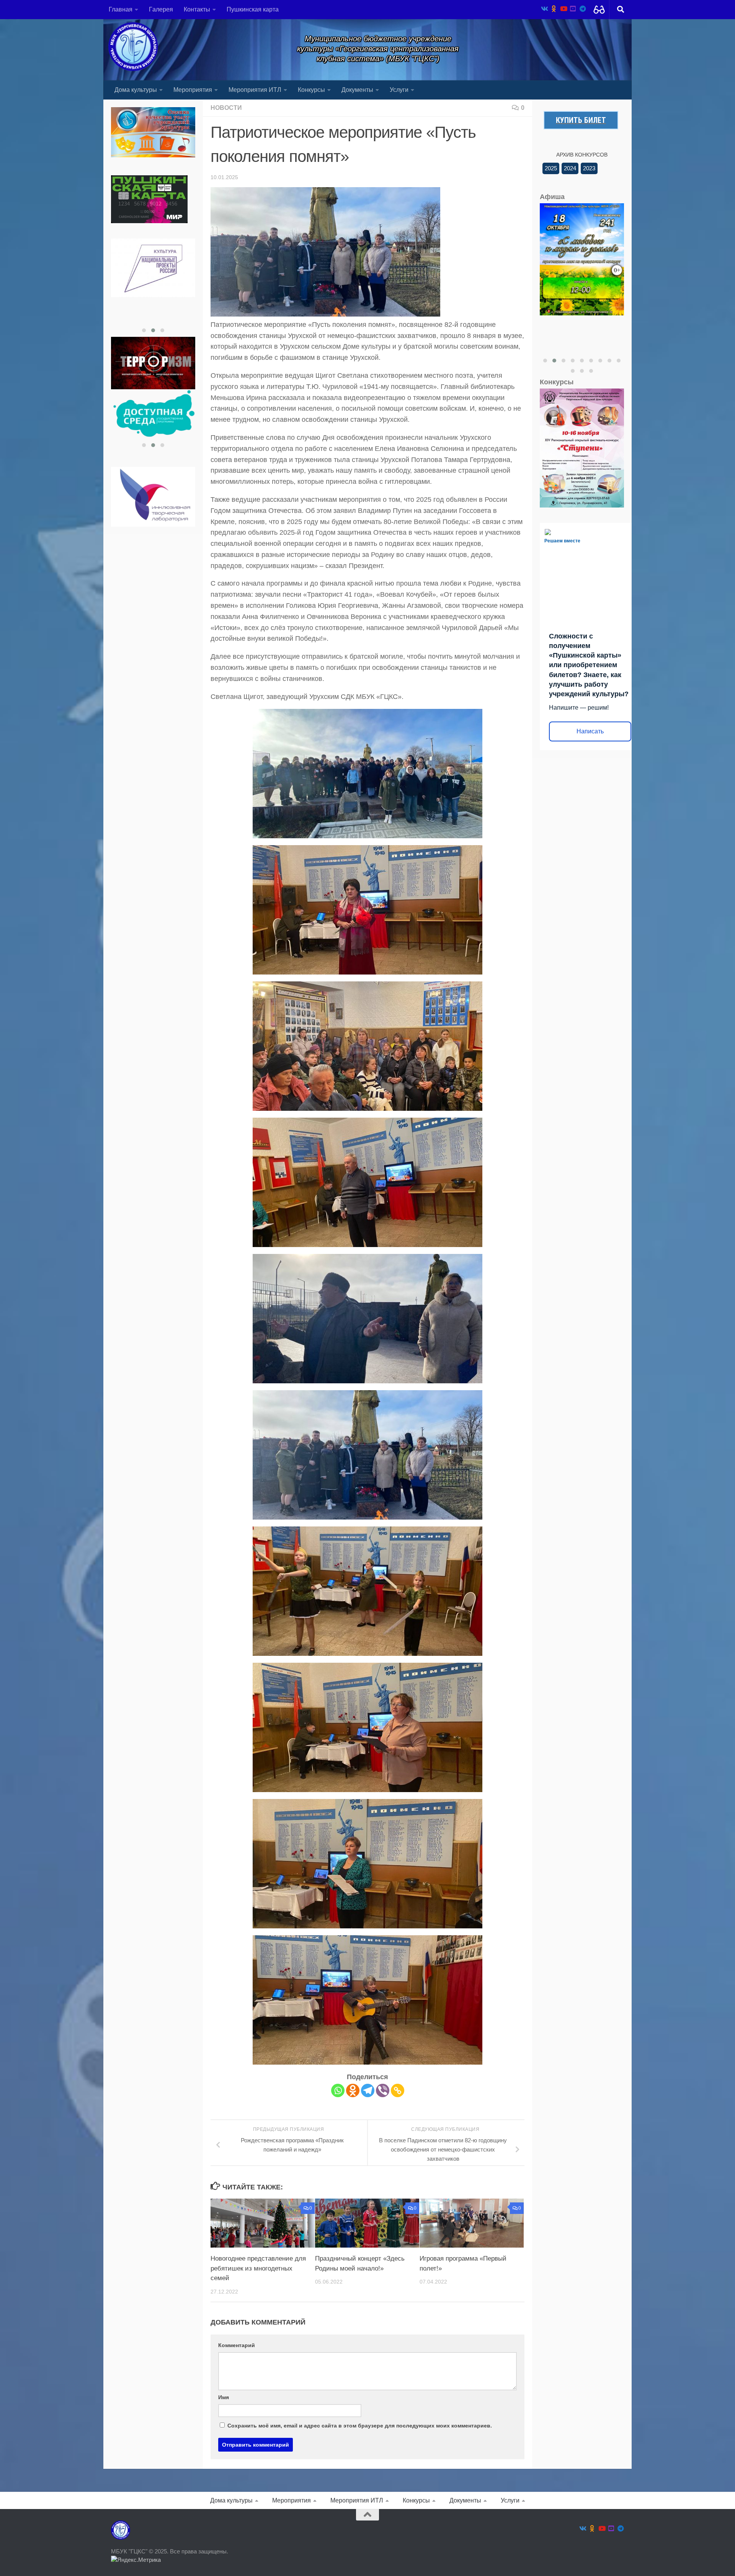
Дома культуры (136, 90)
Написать (590, 731)
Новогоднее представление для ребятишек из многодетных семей (258, 2268)
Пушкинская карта (253, 9)
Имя (224, 2397)
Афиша (552, 197)
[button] (144, 330)
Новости (226, 108)
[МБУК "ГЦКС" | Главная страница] (133, 47)
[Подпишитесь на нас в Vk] (544, 9)
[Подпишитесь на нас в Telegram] (582, 9)
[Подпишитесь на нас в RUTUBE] (573, 9)
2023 (589, 168)
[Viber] (383, 2090)
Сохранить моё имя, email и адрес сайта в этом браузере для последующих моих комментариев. (360, 2426)
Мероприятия (193, 90)
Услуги (399, 90)
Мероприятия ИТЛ (255, 90)
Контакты (197, 9)
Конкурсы (311, 90)
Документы (357, 90)
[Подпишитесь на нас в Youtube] (563, 9)
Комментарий (237, 2345)
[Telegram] (368, 2090)
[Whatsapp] (338, 2090)
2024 (570, 168)
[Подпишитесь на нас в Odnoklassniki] (554, 9)
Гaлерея (161, 9)
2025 (551, 168)
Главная (121, 9)
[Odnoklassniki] (353, 2090)
